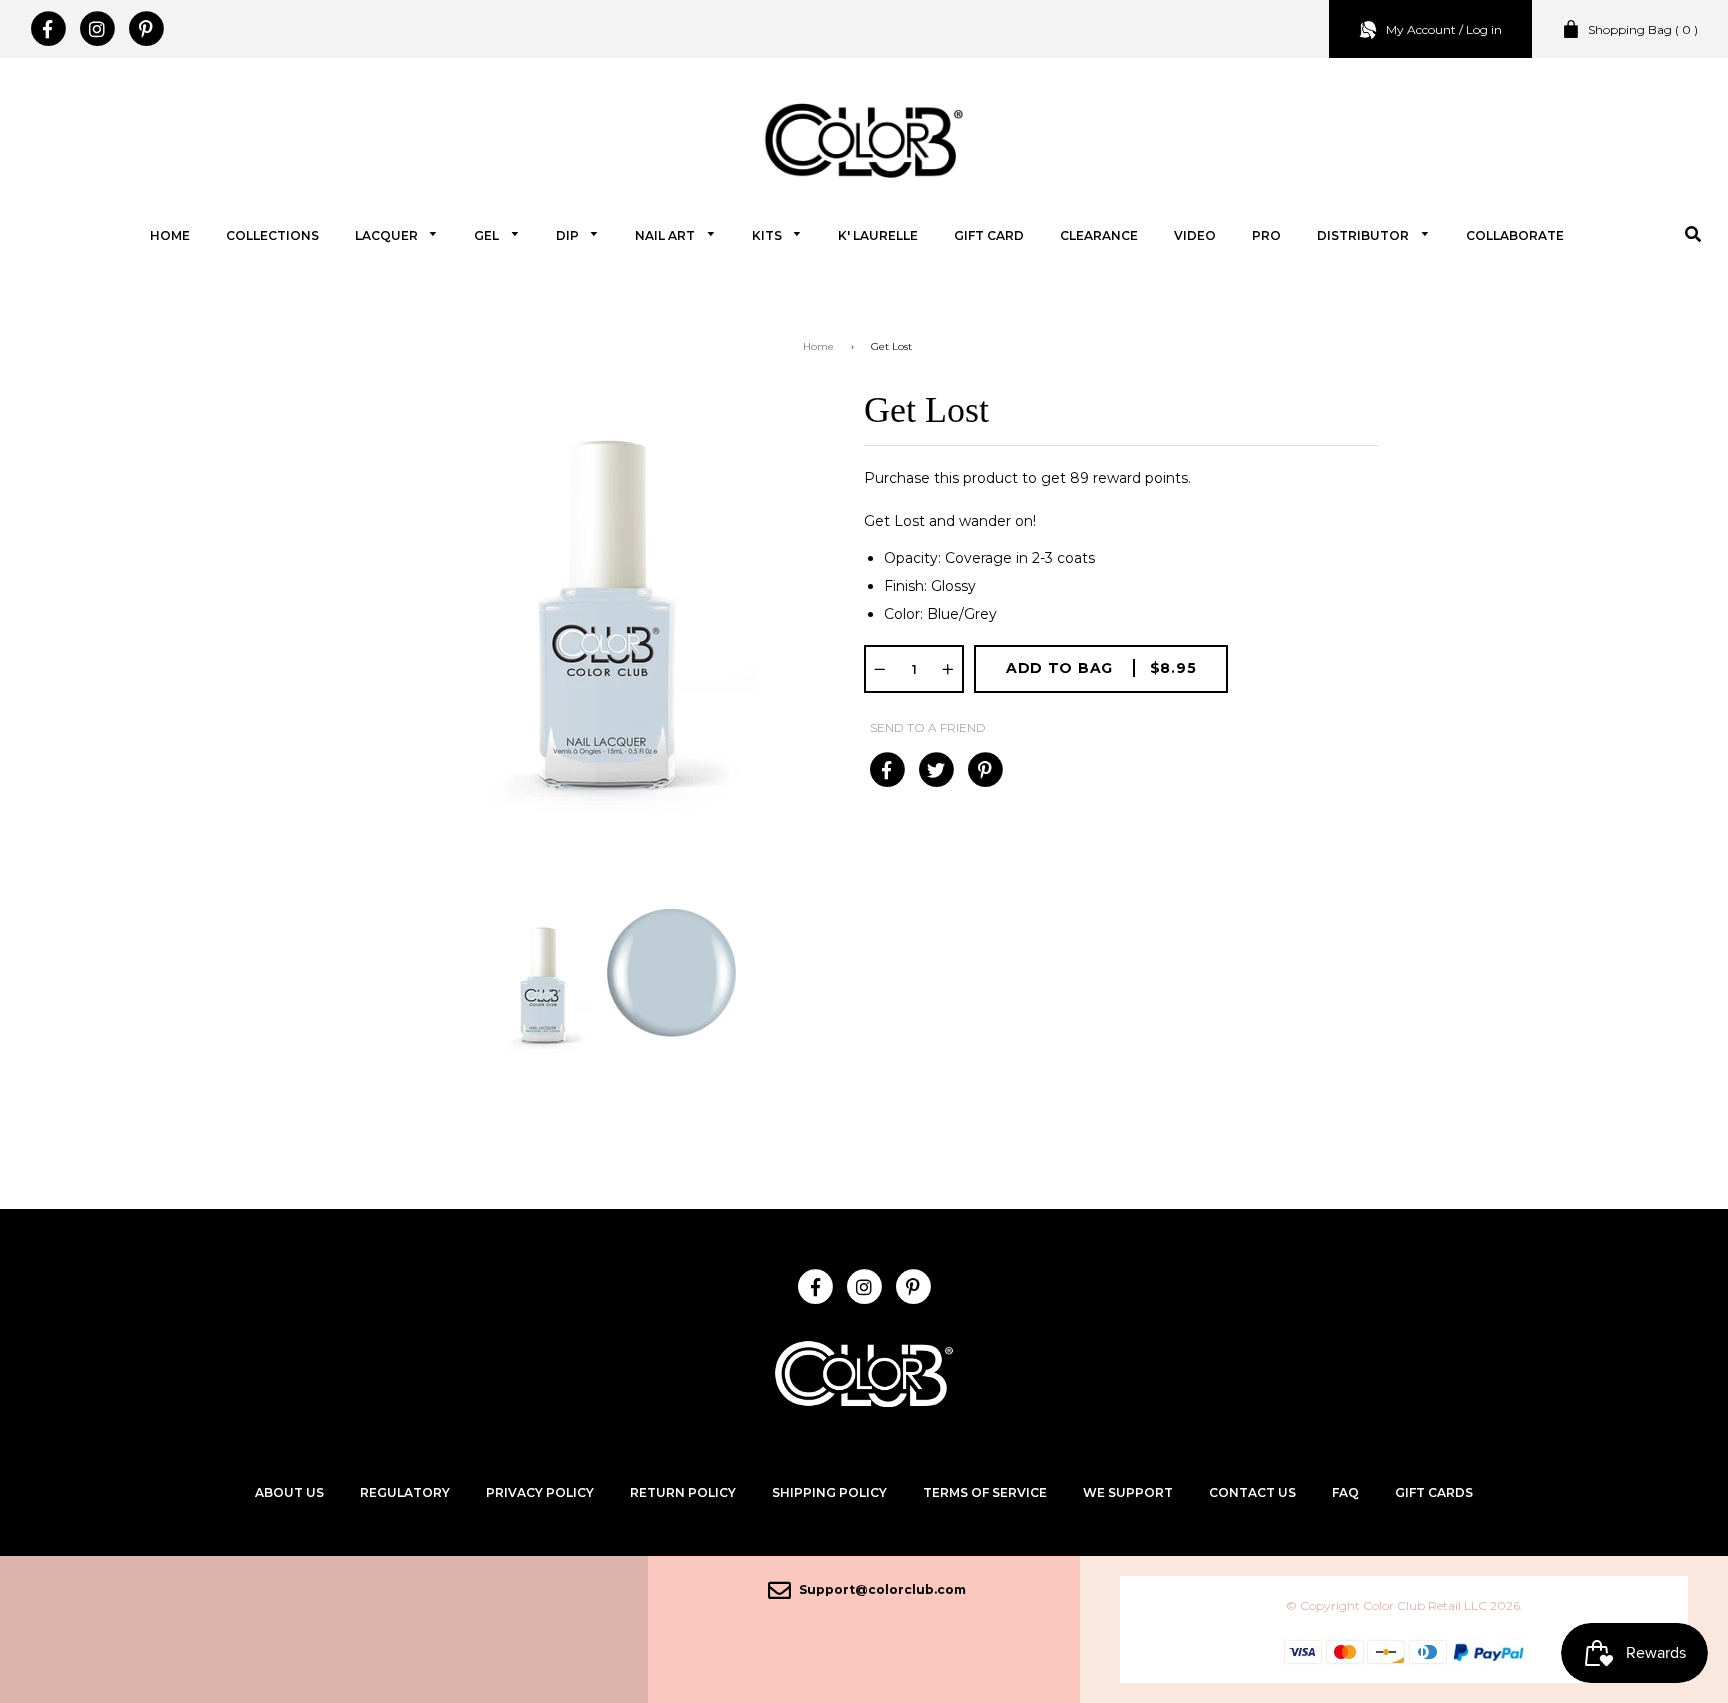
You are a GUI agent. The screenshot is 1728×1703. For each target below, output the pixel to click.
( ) (1643, 29)
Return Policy (683, 1492)
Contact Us (1252, 1492)
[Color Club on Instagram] (96, 29)
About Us (289, 1492)
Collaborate (1515, 235)
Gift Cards (1434, 1492)
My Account (1421, 29)
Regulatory (405, 1492)
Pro (1266, 235)
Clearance (1099, 235)
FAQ (1345, 1492)
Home (170, 235)
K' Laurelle (878, 235)
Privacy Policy (540, 1492)
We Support (1128, 1492)
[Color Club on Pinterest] (145, 29)
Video (1195, 235)
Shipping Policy (829, 1492)
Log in (1484, 29)
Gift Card (989, 235)
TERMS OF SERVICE (985, 1492)
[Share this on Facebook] (886, 770)
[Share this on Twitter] (935, 770)
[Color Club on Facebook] (47, 29)
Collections (272, 235)
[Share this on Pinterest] (984, 770)
